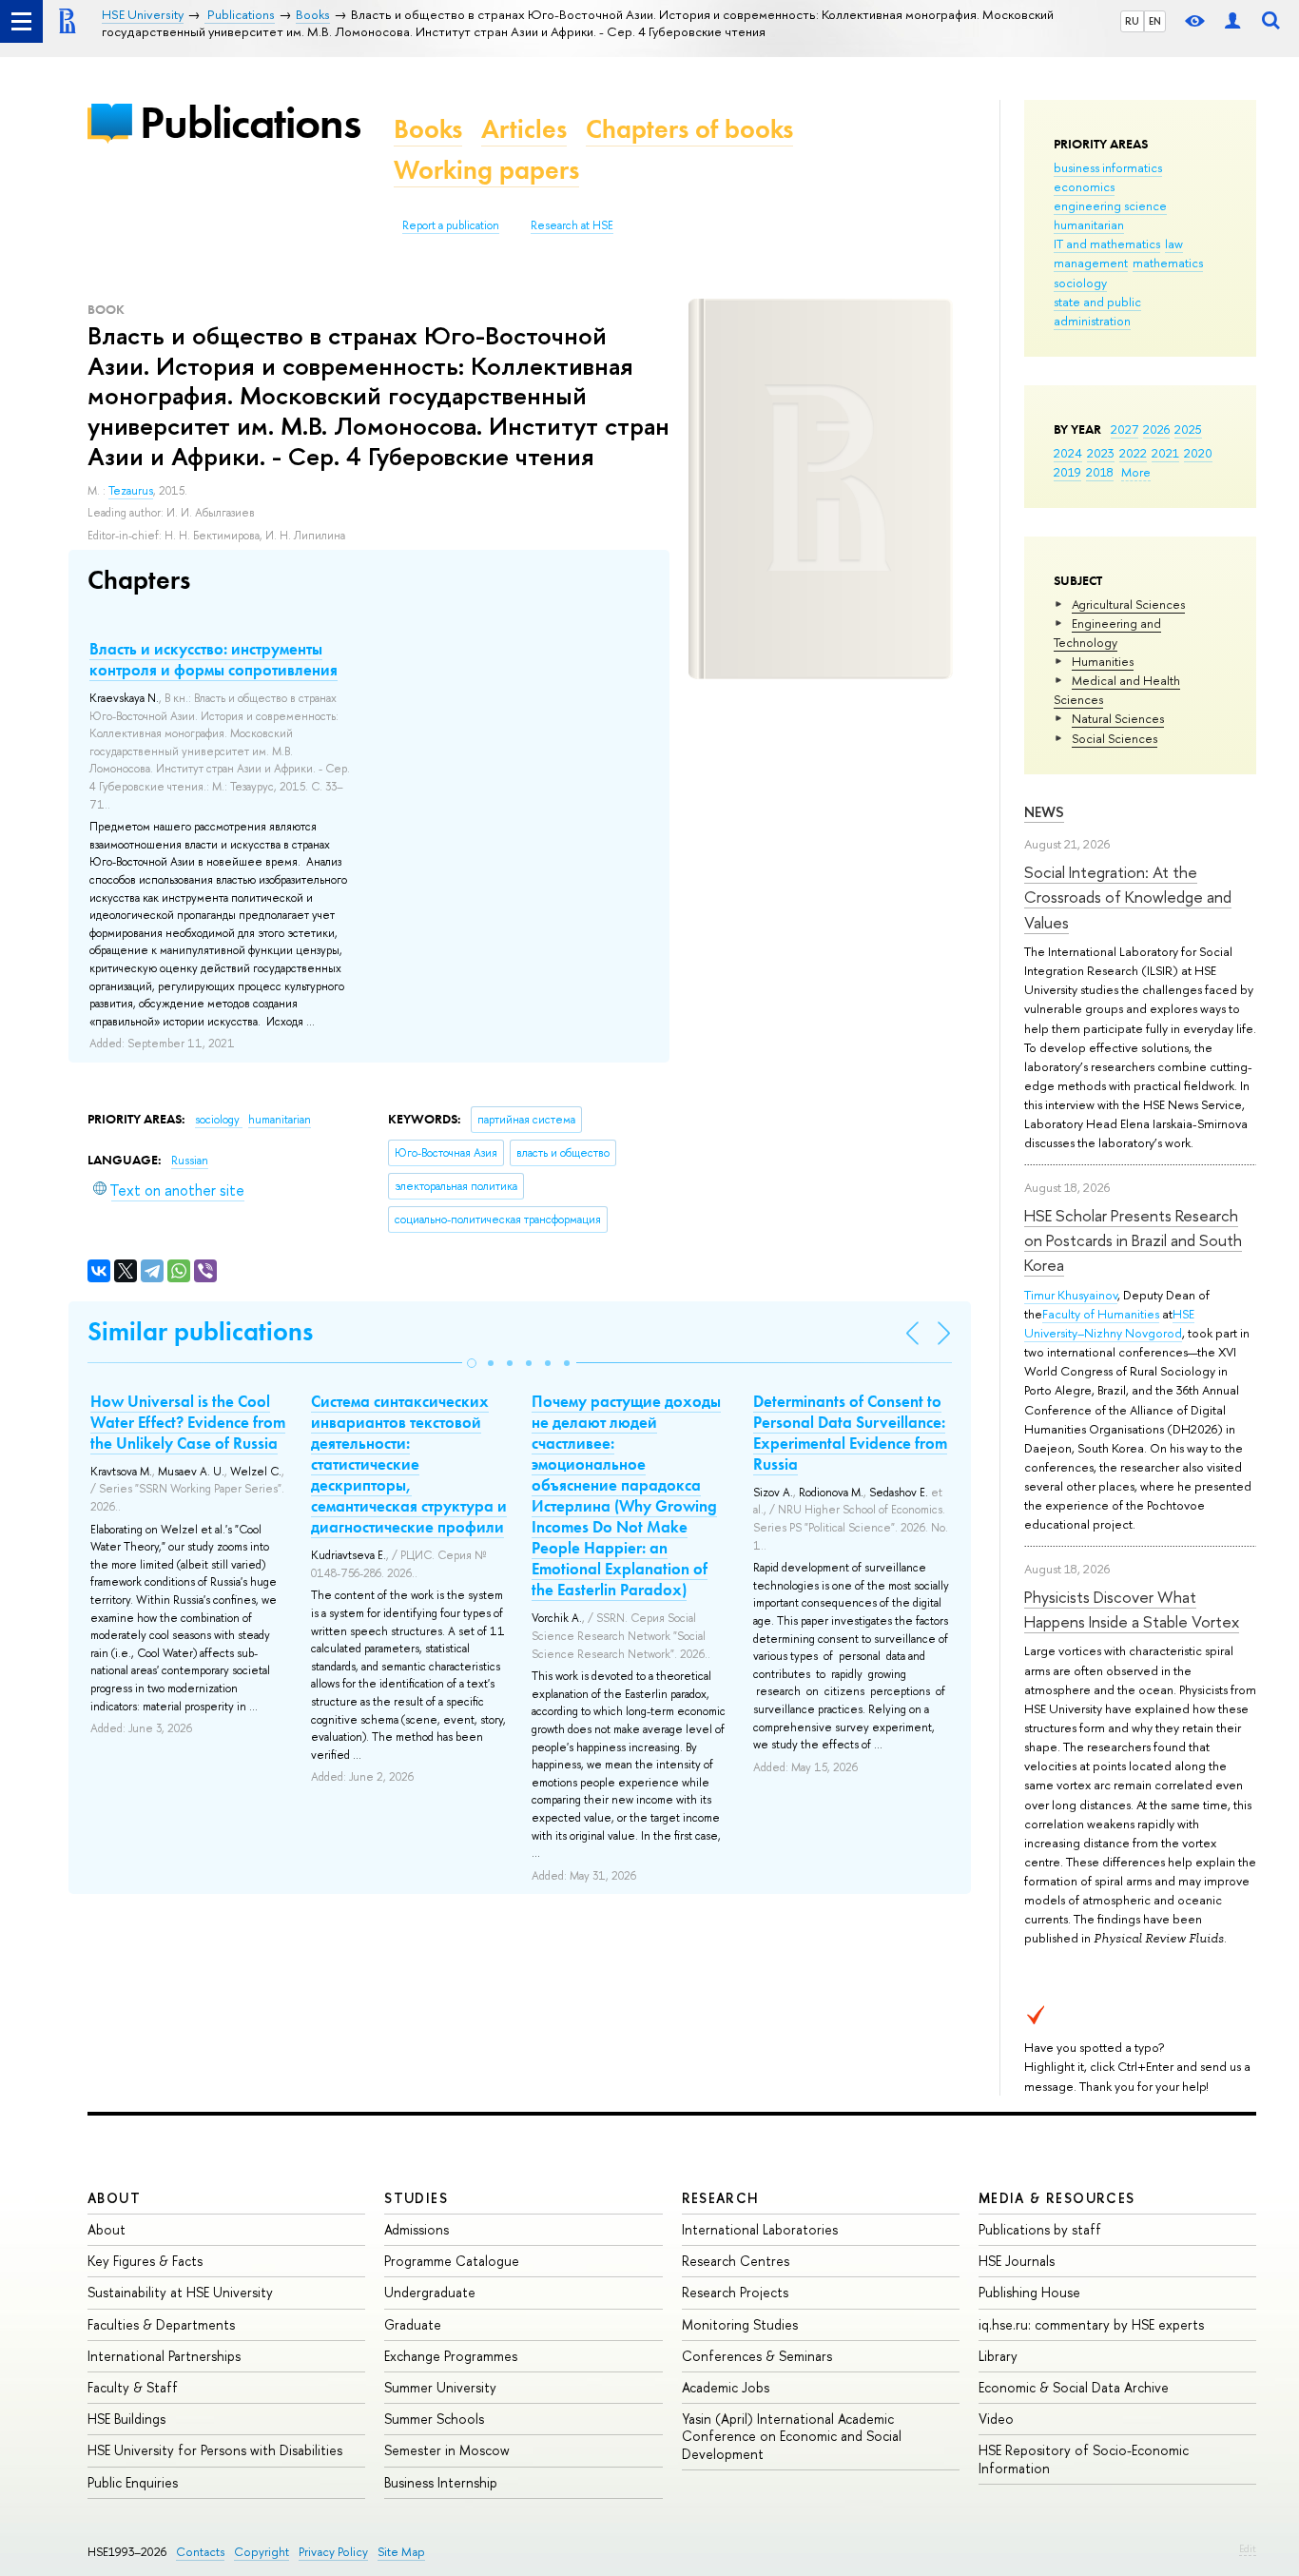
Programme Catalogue (452, 2261)
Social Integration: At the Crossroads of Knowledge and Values (1128, 897)
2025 (1188, 429)
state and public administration (1097, 311)
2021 (1165, 453)
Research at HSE (572, 225)
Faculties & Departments (161, 2324)
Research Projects (735, 2292)
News (1044, 812)
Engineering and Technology (1107, 633)
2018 (1100, 472)
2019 (1067, 472)
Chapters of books (689, 129)
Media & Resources (1057, 2198)
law (1174, 244)
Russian (190, 1161)
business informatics (1108, 167)
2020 (1198, 453)
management (1091, 263)
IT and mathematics (1107, 244)
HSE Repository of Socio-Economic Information (1084, 2459)
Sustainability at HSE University (180, 2292)
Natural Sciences (1118, 718)
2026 (1156, 429)
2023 (1101, 453)
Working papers (486, 170)
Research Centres (736, 2261)
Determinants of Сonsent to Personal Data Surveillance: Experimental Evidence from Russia (850, 1433)
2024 (1068, 453)
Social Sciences (1115, 738)
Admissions (417, 2229)
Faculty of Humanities (1101, 1314)
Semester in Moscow (447, 2450)
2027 (1125, 429)
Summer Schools (434, 2419)
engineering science (1110, 205)
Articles (524, 129)
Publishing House (1029, 2292)
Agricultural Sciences (1128, 604)
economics (1084, 186)
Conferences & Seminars (757, 2356)
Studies (416, 2198)
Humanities (1103, 661)
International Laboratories (760, 2229)
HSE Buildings (126, 2419)
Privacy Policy (333, 2552)
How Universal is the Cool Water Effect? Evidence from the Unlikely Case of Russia (188, 1422)
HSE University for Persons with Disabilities (215, 2450)
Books (428, 129)
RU (1132, 21)
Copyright (262, 2552)
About (114, 2198)
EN (1155, 21)
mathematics (1168, 263)
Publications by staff (1040, 2229)
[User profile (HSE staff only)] (1232, 21)
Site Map (401, 2552)
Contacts (200, 2552)
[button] (472, 1363)
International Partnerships (164, 2356)
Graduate (413, 2324)
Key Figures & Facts (145, 2261)
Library (998, 2356)
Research (721, 2198)
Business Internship (441, 2482)
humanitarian (1089, 224)
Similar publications (200, 1331)
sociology (1080, 283)
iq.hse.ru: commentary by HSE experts (1091, 2324)
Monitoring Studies (740, 2324)
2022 (1133, 453)
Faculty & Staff (133, 2387)
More (1136, 472)
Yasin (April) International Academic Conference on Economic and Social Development (792, 2436)
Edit (1248, 2548)
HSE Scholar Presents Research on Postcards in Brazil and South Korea (1133, 1240)
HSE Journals (1017, 2261)
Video (996, 2419)
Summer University (440, 2387)
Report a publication (451, 225)
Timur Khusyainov (1071, 1295)
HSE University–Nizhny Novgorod (1109, 1323)
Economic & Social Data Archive (1074, 2387)
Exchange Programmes (451, 2356)
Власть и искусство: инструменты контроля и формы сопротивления (213, 659)
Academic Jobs (726, 2387)
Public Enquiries (133, 2482)
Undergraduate (430, 2292)
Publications (250, 122)
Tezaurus (131, 491)
